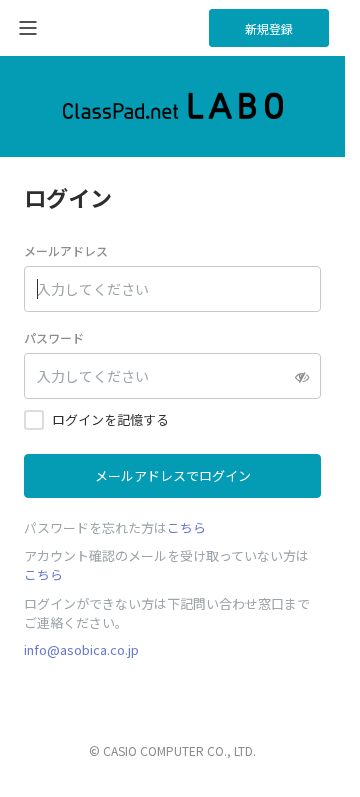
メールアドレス (66, 250)
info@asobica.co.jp (81, 649)
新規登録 (269, 28)
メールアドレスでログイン (173, 475)
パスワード (54, 337)
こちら (186, 527)
